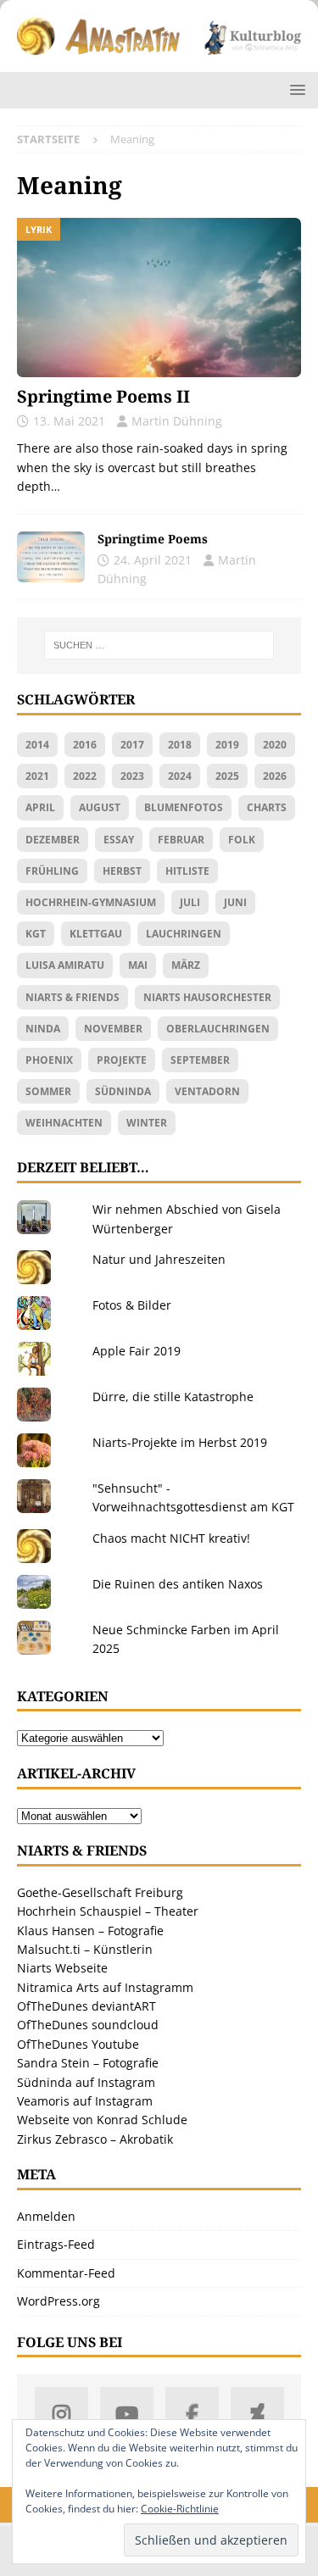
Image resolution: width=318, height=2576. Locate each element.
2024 (180, 776)
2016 (85, 745)
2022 (85, 776)
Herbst (122, 871)
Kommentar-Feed (66, 2273)
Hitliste (187, 871)
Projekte (122, 1060)
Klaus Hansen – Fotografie (90, 1931)
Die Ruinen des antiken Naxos (178, 1584)
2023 (132, 776)
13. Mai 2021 (69, 421)
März (186, 965)
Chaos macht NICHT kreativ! (171, 1538)
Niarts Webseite (62, 1968)
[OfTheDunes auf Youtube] (127, 2414)
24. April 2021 (153, 560)
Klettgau (96, 934)
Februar (181, 840)
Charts (267, 807)
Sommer (48, 1091)
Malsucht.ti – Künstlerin (85, 1949)
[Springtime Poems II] (159, 298)
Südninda (123, 1091)
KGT (36, 934)
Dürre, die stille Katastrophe (173, 1396)
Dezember (53, 840)
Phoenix (49, 1060)
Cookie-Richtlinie (180, 2509)
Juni (235, 902)
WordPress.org (59, 2301)
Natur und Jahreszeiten (159, 1259)
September (200, 1060)
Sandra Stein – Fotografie (88, 2063)
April (40, 807)
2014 (37, 745)
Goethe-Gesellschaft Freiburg (100, 1892)
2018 (180, 745)
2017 (132, 745)
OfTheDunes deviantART (86, 2006)
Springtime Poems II (103, 396)
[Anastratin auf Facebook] (192, 2414)
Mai (138, 965)
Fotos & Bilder (132, 1305)
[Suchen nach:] (159, 645)
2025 (227, 776)
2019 (227, 745)
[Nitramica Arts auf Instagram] (61, 2414)
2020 (275, 745)
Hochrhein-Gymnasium (91, 902)
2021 (37, 776)
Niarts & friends (73, 997)
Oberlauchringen (218, 1029)
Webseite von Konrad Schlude (102, 2120)
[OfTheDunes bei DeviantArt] (257, 2414)
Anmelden (46, 2216)
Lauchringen (184, 934)
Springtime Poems (153, 539)
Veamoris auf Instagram (85, 2101)
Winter (147, 1123)
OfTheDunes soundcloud (88, 2025)
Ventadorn (207, 1091)
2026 (275, 776)
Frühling (52, 871)
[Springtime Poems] (51, 557)
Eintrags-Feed (56, 2244)
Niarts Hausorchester (207, 997)
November (113, 1029)
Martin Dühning (177, 421)
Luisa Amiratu (65, 965)
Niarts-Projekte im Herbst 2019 (180, 1442)
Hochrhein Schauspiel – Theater (108, 1911)
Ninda (43, 1029)
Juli (190, 902)
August (100, 807)
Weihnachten (64, 1123)
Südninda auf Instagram (86, 2082)
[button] (295, 89)
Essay (119, 840)
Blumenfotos (184, 807)
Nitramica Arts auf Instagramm (105, 1987)
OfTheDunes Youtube (78, 2044)
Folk (242, 840)
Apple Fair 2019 (137, 1351)
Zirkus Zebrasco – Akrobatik (95, 2139)
